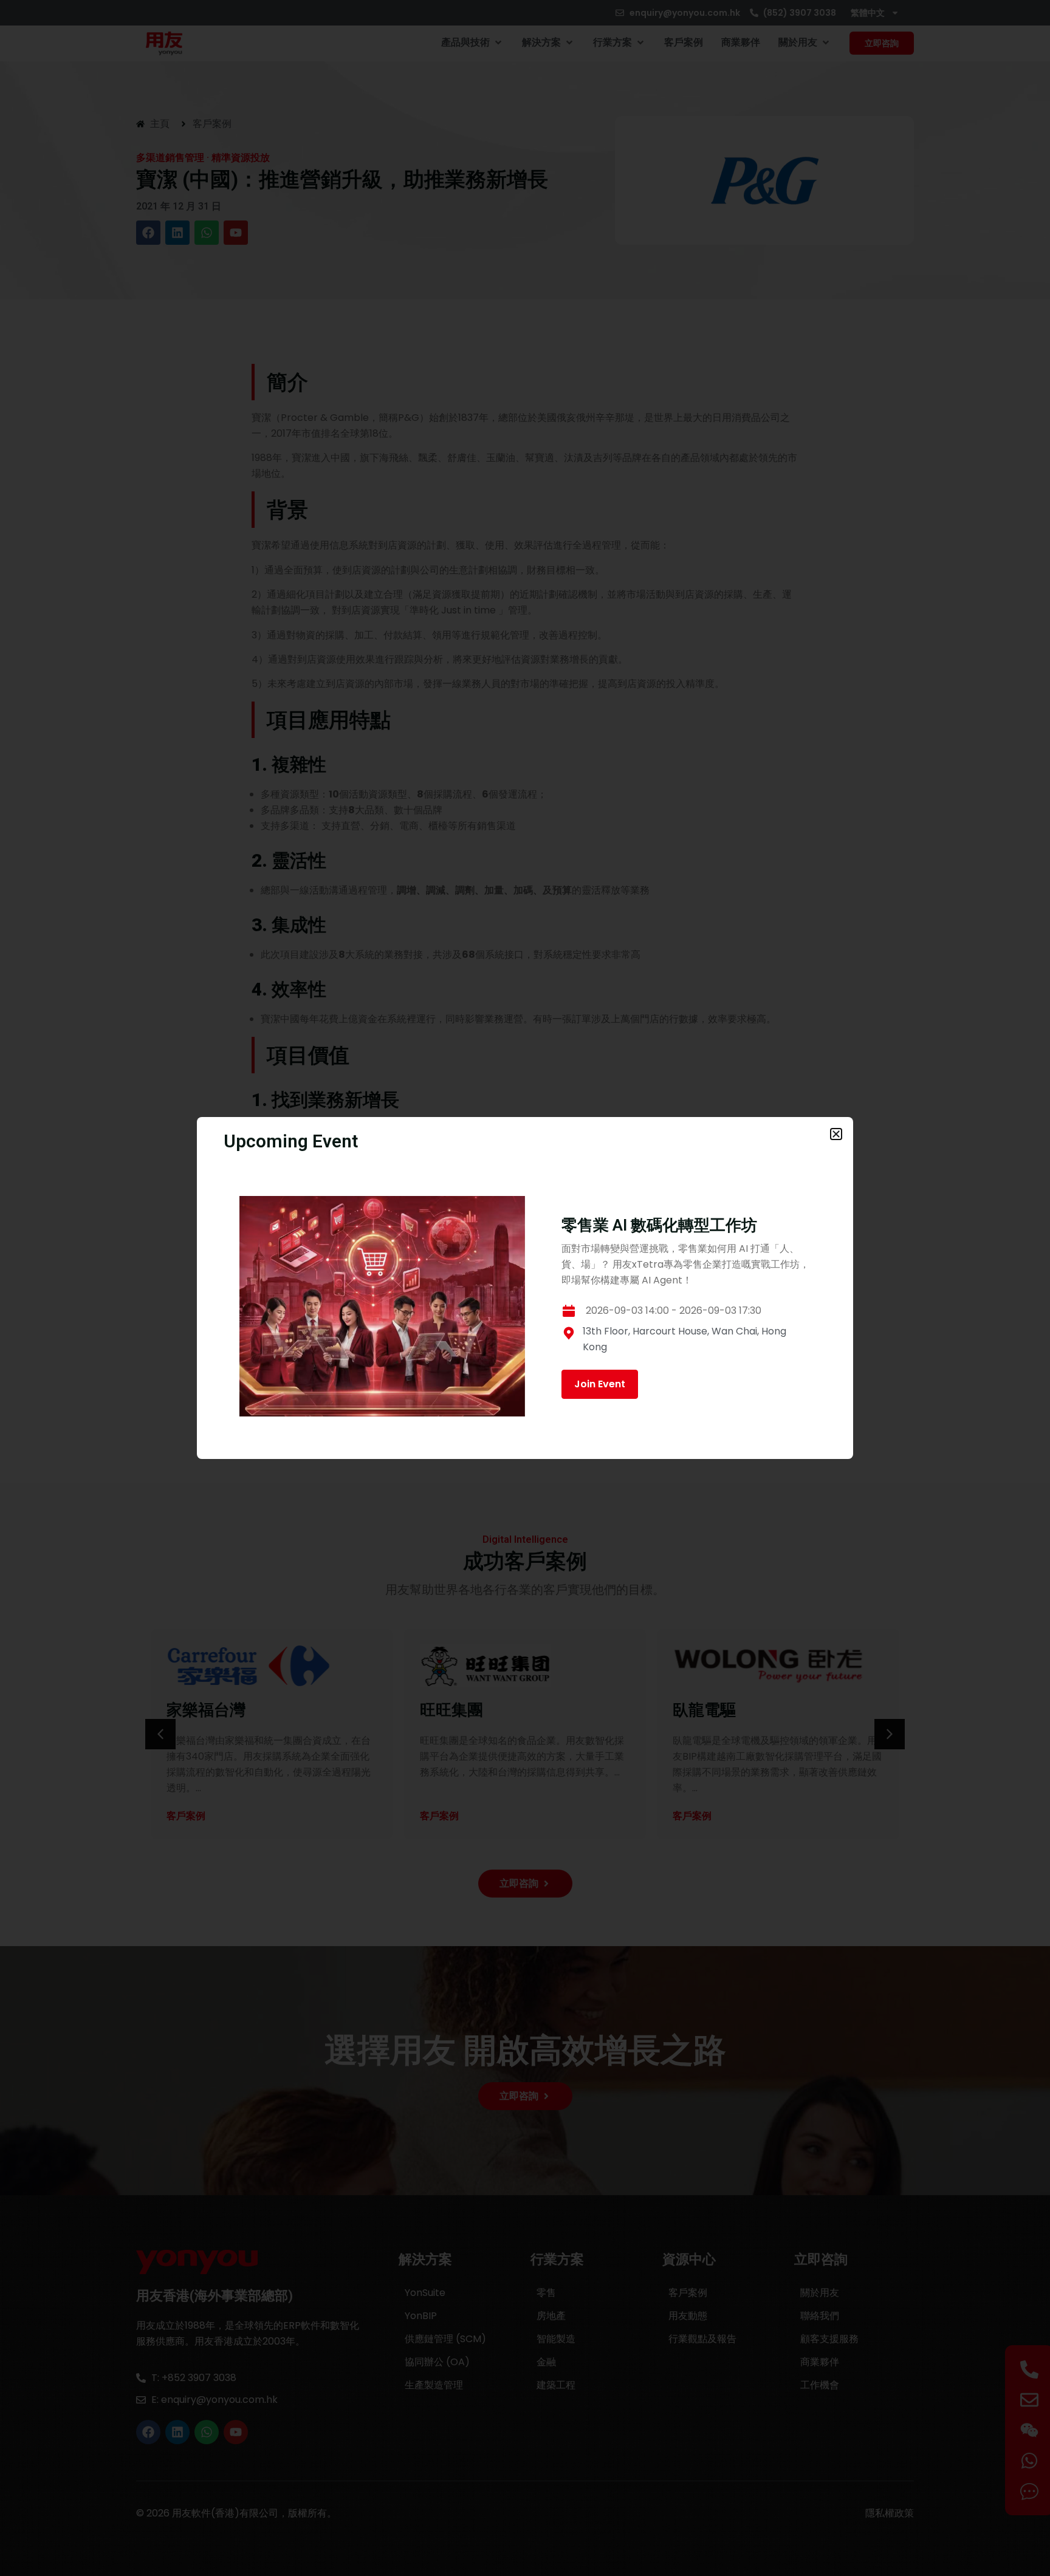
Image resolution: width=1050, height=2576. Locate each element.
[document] (525, 1288)
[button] (836, 1134)
